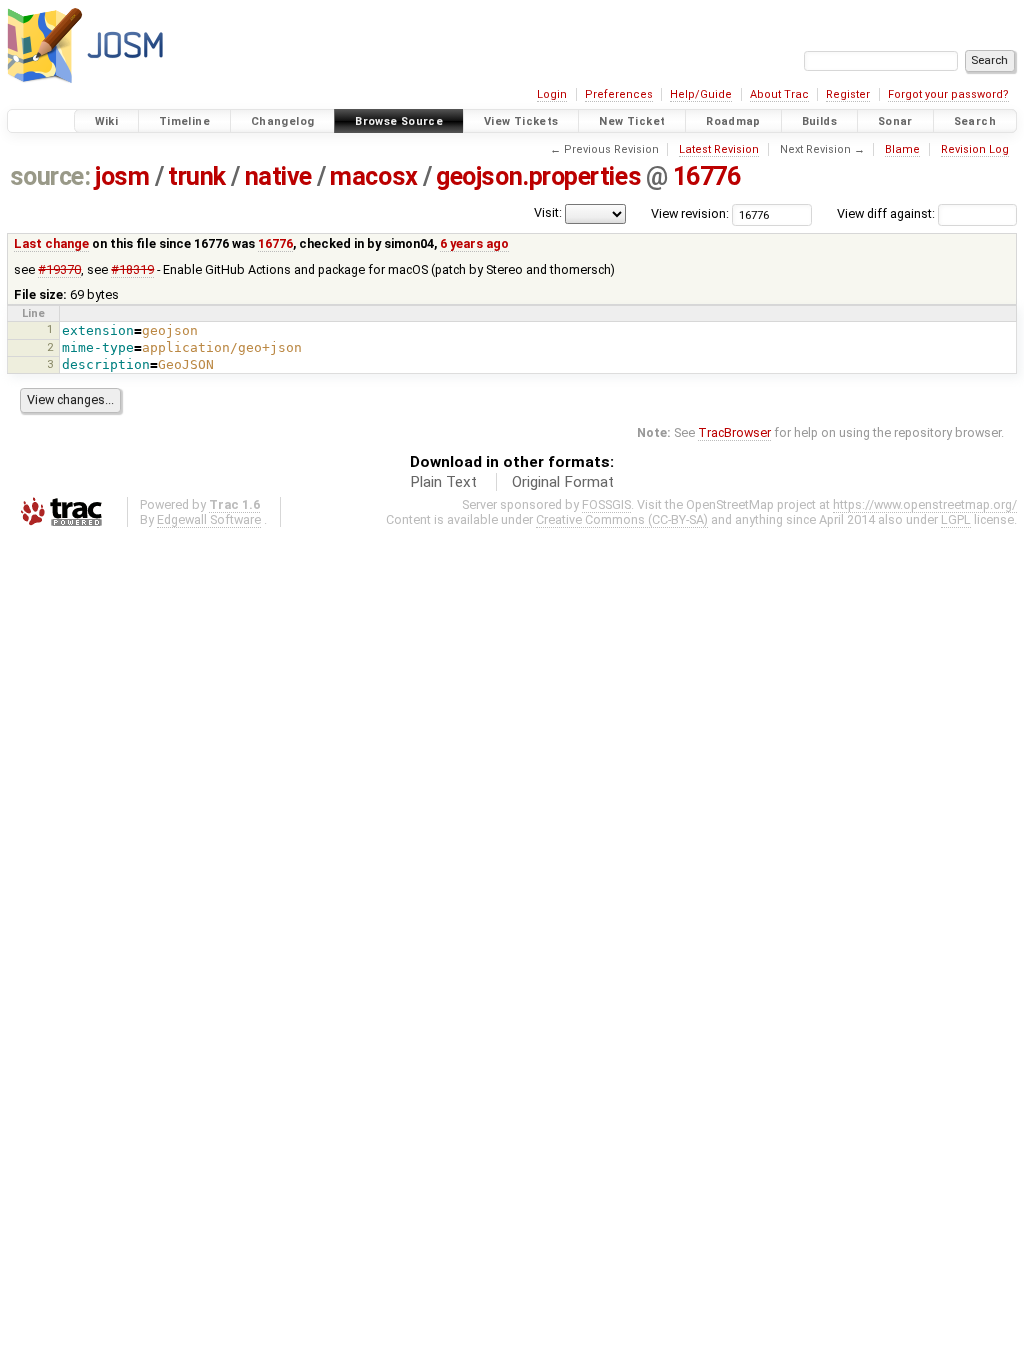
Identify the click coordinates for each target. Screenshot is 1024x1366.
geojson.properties (538, 176)
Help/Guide (701, 94)
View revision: (690, 213)
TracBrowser (734, 432)
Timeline (184, 121)
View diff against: (887, 213)
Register (848, 94)
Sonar (895, 121)
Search (975, 121)
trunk (197, 176)
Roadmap (733, 121)
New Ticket (632, 121)
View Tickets (521, 121)
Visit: (548, 212)
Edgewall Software (209, 519)
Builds (819, 121)
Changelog (282, 121)
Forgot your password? (948, 94)
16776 (707, 176)
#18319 (132, 269)
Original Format (563, 482)
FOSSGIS (606, 504)
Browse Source (399, 121)
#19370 (59, 269)
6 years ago (474, 243)
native (278, 176)
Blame (902, 149)
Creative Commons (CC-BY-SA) (622, 519)
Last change (51, 243)
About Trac (779, 94)
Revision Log (975, 149)
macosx (373, 176)
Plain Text (443, 482)
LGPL (956, 519)
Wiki (107, 121)
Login (552, 94)
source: (50, 176)
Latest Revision (719, 149)
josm (122, 176)
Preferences (619, 94)
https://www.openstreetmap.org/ (925, 504)
